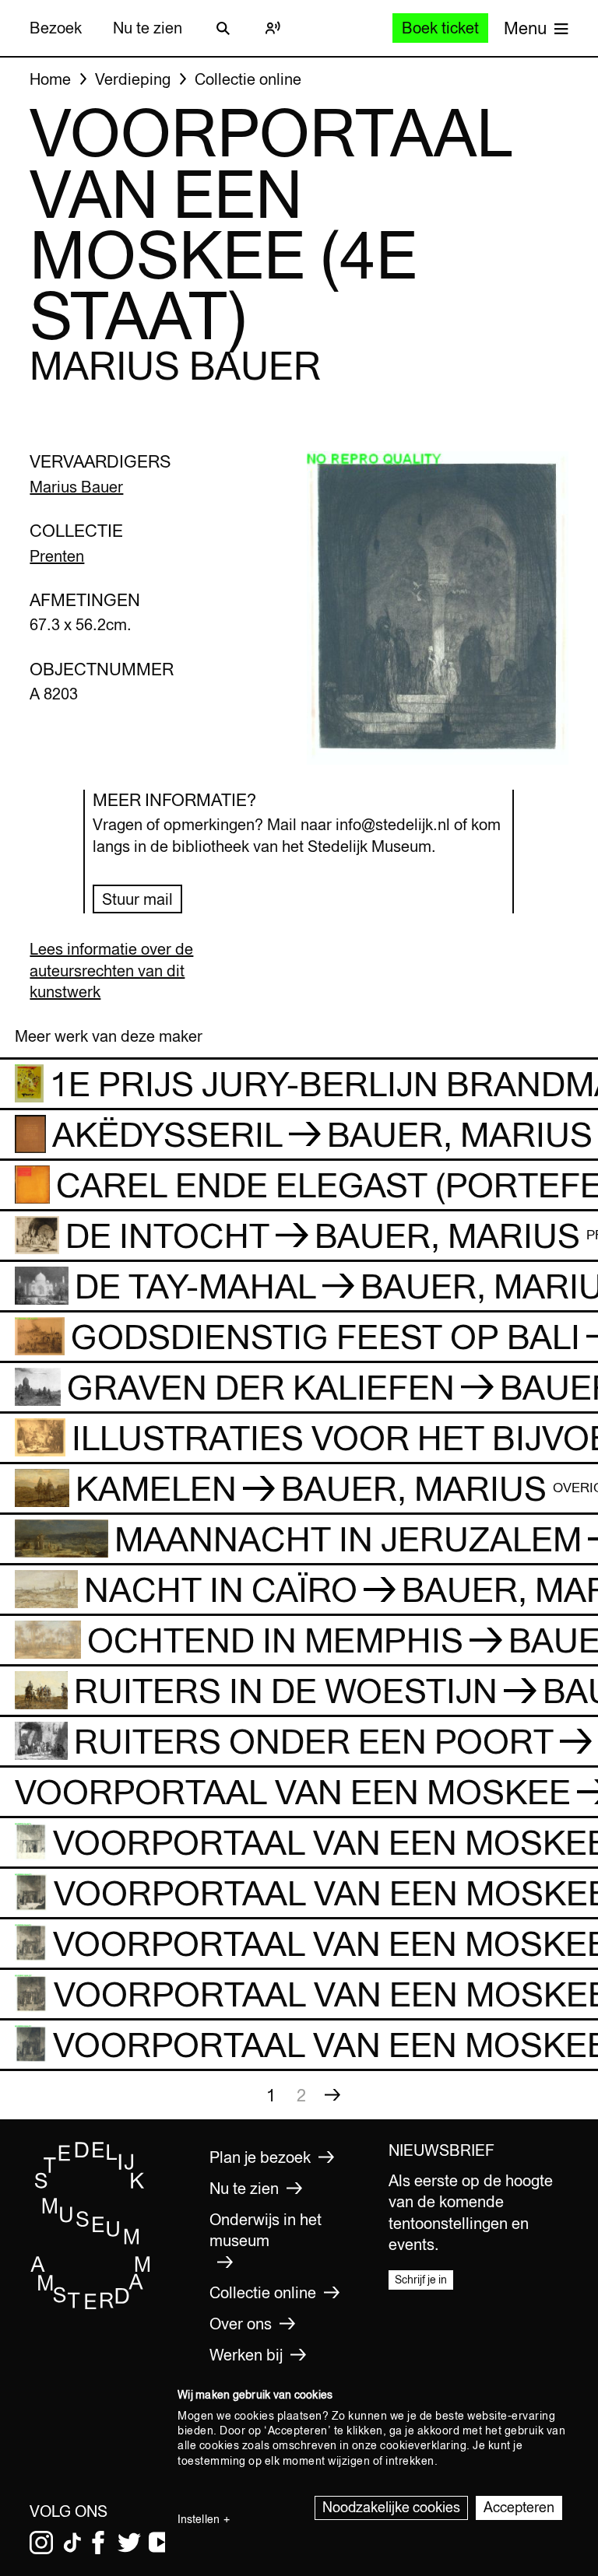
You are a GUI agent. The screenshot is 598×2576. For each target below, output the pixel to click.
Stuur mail (137, 899)
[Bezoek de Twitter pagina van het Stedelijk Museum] (129, 2543)
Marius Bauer (76, 487)
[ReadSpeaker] (273, 28)
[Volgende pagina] (332, 2095)
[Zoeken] (223, 28)
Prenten (57, 556)
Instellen (199, 2519)
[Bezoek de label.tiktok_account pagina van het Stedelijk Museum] (72, 2543)
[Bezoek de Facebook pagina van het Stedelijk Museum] (98, 2543)
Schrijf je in (421, 2280)
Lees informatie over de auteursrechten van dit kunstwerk (111, 970)
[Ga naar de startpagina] (91, 2305)
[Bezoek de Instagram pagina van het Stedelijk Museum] (41, 2543)
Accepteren (519, 2507)
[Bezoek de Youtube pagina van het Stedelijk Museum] (160, 2543)
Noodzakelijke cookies (391, 2507)
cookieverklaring (423, 2445)
